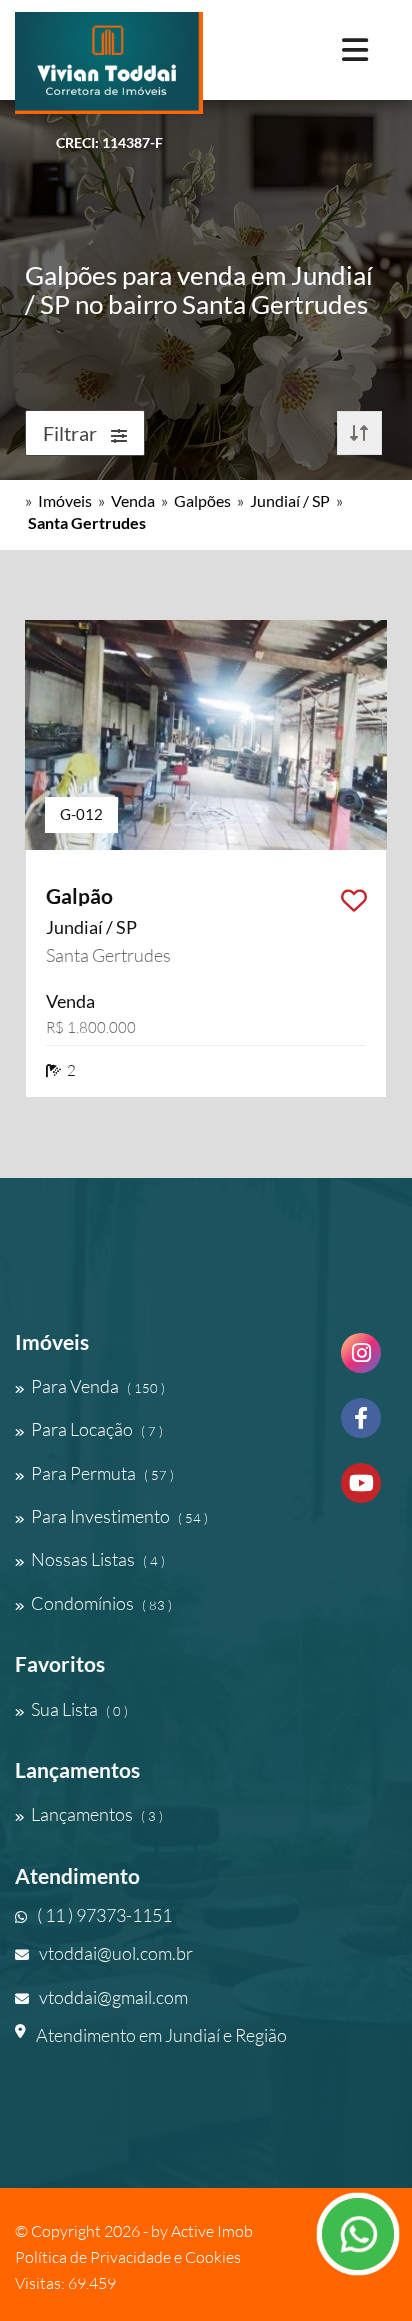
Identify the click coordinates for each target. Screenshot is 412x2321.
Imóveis (65, 500)
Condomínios (101, 1603)
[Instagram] (361, 1360)
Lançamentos (97, 1814)
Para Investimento (119, 1516)
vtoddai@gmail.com (113, 1997)
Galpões (202, 500)
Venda (133, 500)
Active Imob (212, 2231)
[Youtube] (361, 1490)
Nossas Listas (98, 1559)
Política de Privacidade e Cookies (128, 2257)
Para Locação (97, 1429)
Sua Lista (79, 1709)
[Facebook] (361, 1425)
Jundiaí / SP (290, 500)
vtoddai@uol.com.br (116, 1953)
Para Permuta (102, 1473)
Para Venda (98, 1386)
